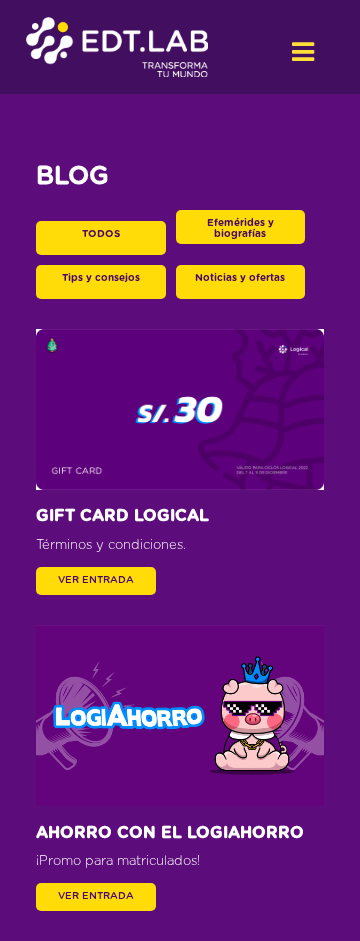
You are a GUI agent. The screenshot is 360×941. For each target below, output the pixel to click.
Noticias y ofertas (240, 278)
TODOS (101, 234)
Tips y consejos (101, 278)
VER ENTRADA (96, 580)
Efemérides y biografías (240, 229)
